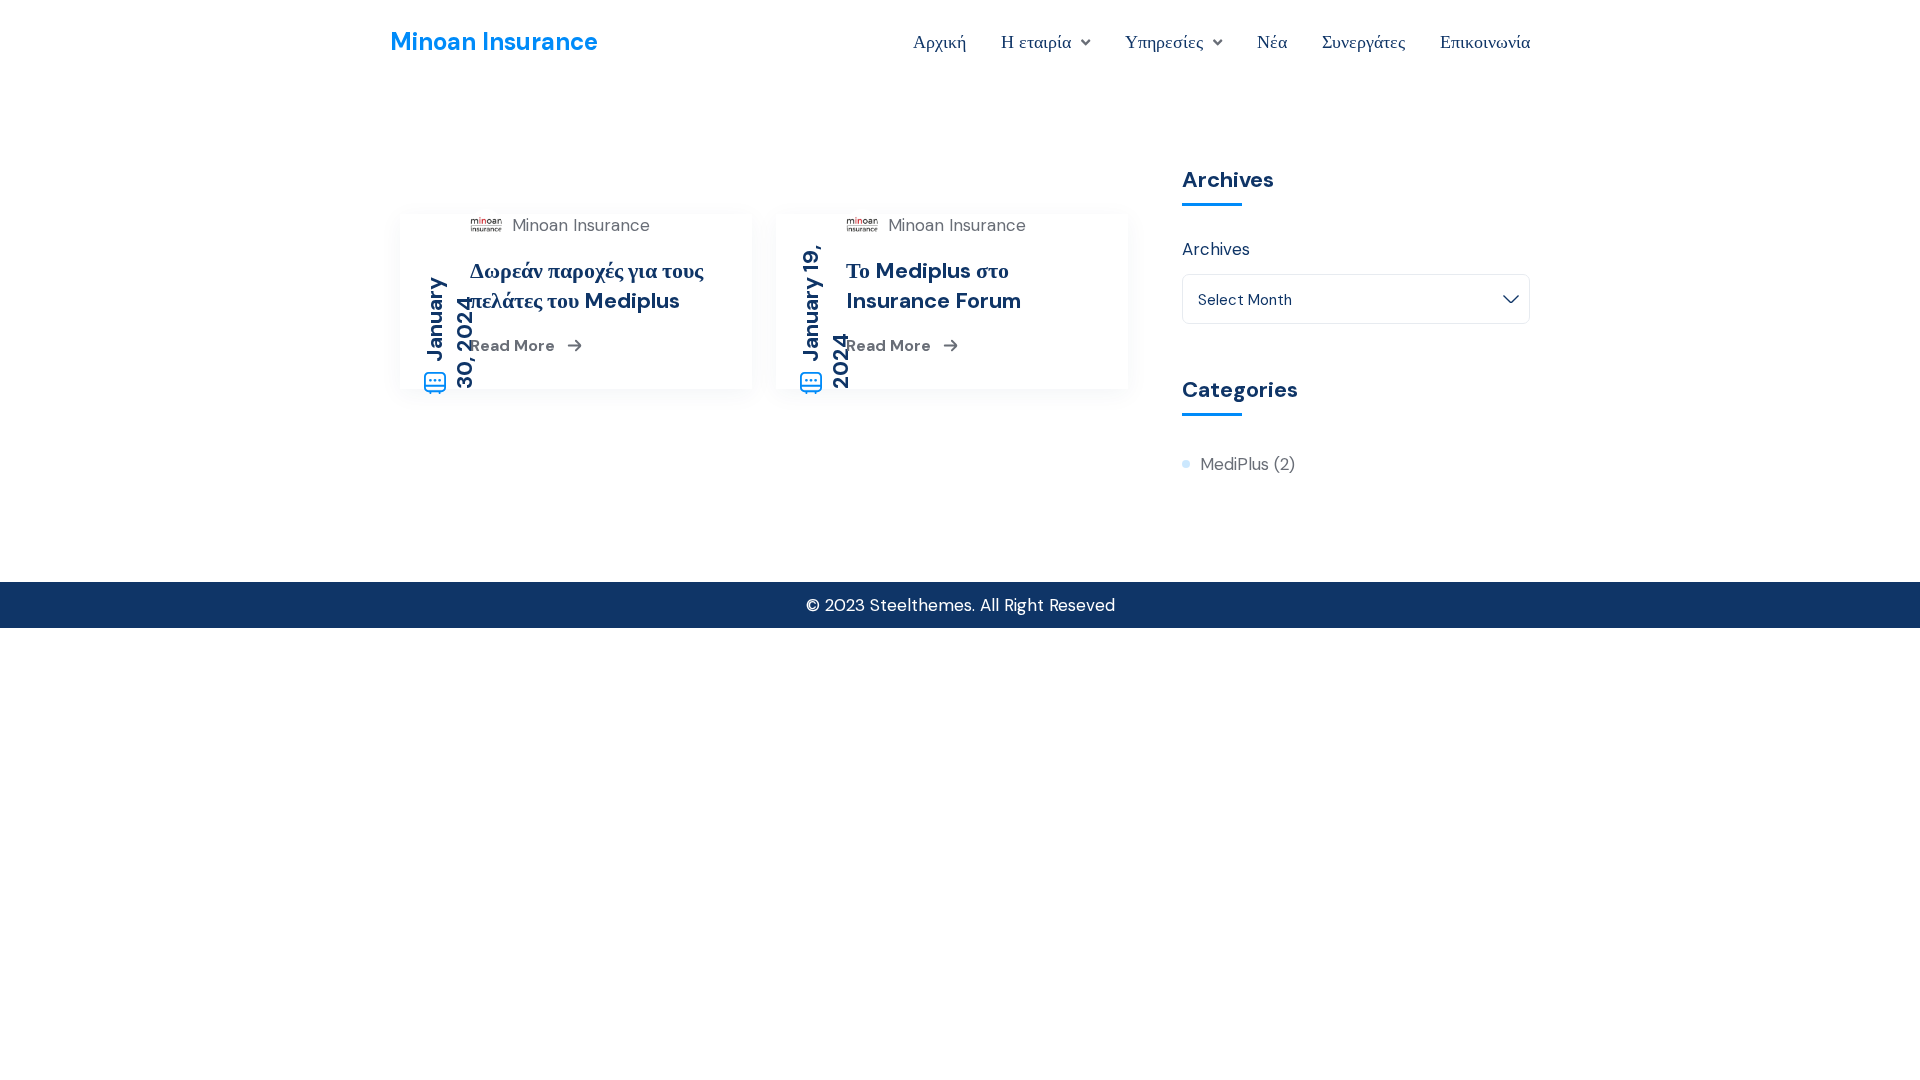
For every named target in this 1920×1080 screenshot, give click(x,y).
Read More (514, 344)
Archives (1216, 249)
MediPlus (1234, 464)
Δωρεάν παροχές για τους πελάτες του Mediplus (586, 285)
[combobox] (1356, 299)
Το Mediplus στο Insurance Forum (933, 285)
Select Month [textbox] (1245, 300)
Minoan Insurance (494, 42)
